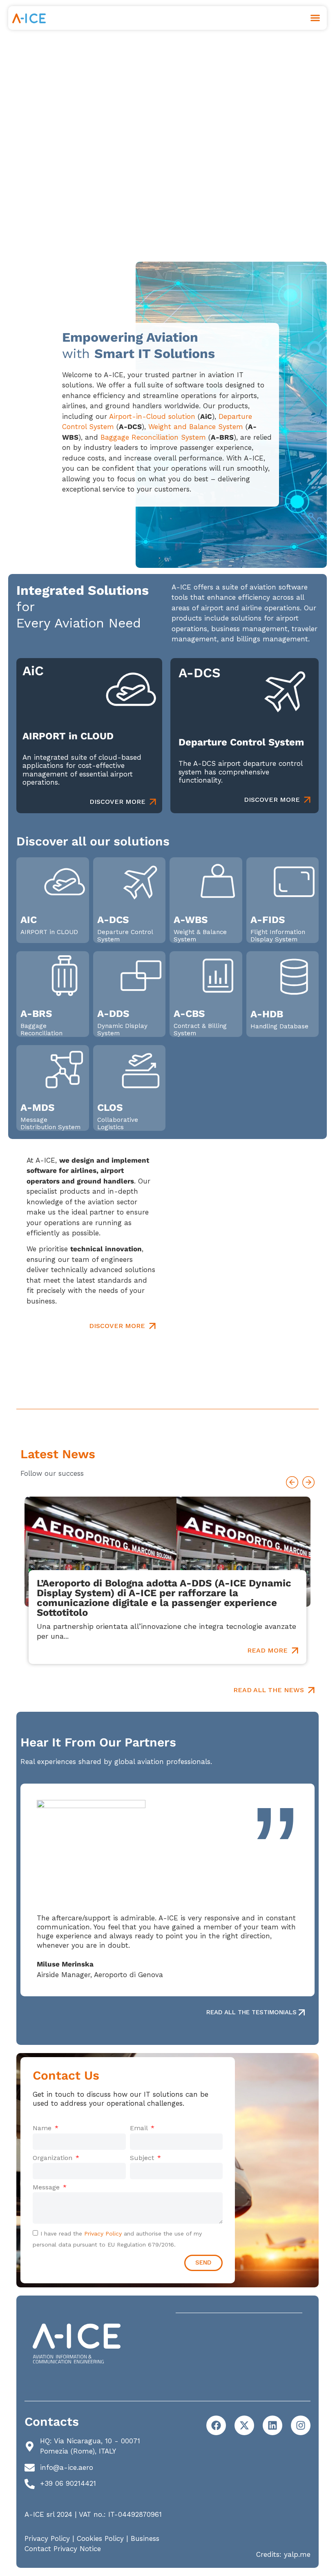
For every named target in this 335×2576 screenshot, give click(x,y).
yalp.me (297, 2554)
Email (140, 2128)
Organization (54, 2158)
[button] (315, 18)
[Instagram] (301, 2425)
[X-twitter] (244, 2425)
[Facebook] (216, 2425)
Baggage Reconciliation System (153, 437)
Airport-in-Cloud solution (152, 416)
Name (43, 2128)
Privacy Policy (103, 2233)
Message (47, 2187)
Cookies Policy (100, 2538)
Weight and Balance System (196, 427)
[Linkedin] (272, 2425)
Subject (143, 2158)
